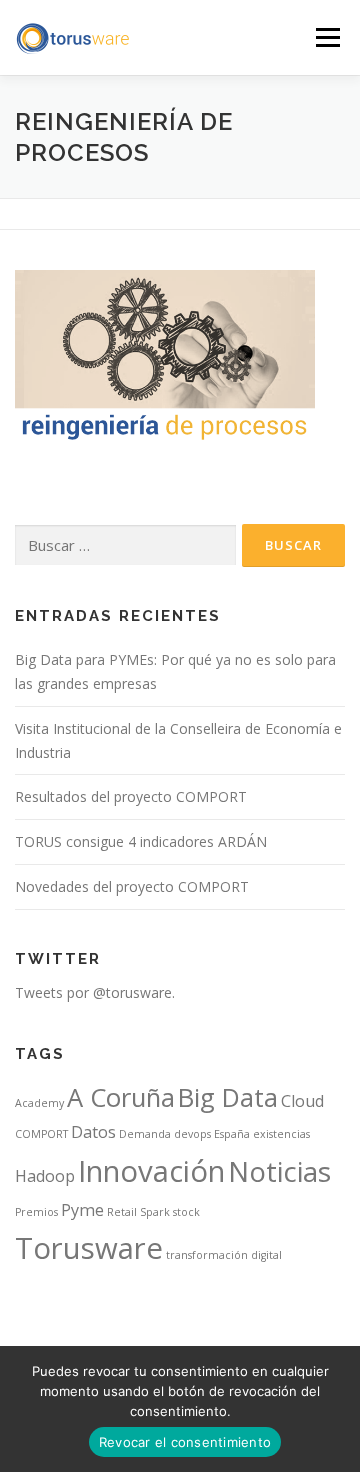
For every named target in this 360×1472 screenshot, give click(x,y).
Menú (326, 37)
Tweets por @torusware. (95, 992)
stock (186, 1212)
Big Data (228, 1097)
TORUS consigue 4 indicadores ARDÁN (141, 841)
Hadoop (45, 1176)
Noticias (279, 1171)
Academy (39, 1103)
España (232, 1134)
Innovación (151, 1171)
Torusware (89, 1248)
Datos (93, 1132)
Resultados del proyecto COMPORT (131, 796)
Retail (122, 1212)
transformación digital (224, 1255)
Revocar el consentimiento (185, 1442)
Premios (36, 1212)
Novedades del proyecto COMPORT (132, 886)
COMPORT (41, 1134)
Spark (155, 1212)
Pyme (82, 1210)
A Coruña (121, 1097)
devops (192, 1134)
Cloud (302, 1101)
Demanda (145, 1134)
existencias (281, 1134)
